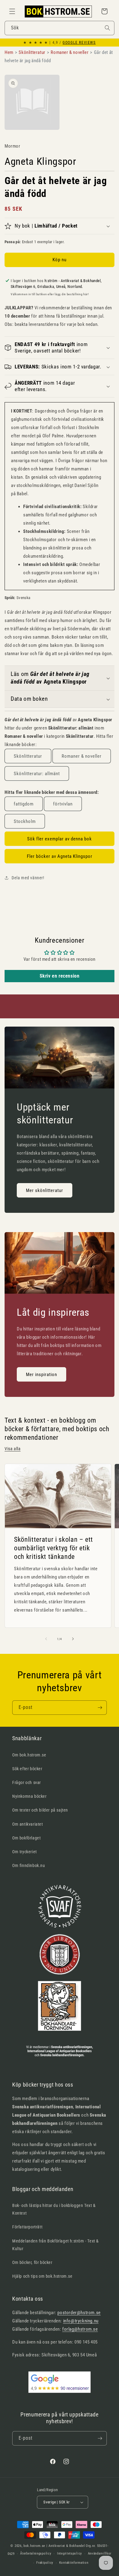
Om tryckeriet (25, 1852)
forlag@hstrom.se (80, 2329)
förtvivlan (63, 804)
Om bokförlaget (26, 1838)
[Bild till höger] (73, 1639)
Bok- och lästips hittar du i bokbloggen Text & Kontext (54, 2209)
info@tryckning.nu (81, 2321)
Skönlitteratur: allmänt (37, 774)
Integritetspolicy (70, 2553)
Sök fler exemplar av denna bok (60, 839)
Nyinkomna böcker (29, 1796)
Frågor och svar (27, 1782)
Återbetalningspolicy (36, 2553)
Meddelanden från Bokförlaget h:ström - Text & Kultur (56, 2245)
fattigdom (24, 804)
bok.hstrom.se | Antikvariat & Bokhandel (54, 2546)
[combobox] (60, 28)
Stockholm (25, 821)
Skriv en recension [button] (60, 976)
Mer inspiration (41, 1375)
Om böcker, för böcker (32, 2262)
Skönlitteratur (28, 756)
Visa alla (13, 1449)
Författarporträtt (27, 2227)
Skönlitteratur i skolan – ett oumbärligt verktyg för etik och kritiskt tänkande (54, 1548)
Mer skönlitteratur (45, 1190)
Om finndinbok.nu (29, 1865)
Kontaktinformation (74, 2563)
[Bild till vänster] (46, 1639)
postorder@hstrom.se (79, 2313)
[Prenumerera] (100, 1708)
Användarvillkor (100, 2553)
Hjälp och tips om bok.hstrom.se (42, 2276)
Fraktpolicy (45, 2563)
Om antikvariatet (28, 1824)
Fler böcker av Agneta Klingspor (60, 856)
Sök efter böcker (27, 1769)
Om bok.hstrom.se (29, 1755)
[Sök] (107, 28)
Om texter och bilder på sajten (40, 1810)
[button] (12, 11)
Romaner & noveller (82, 756)
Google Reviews (79, 43)
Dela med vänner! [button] (28, 878)
